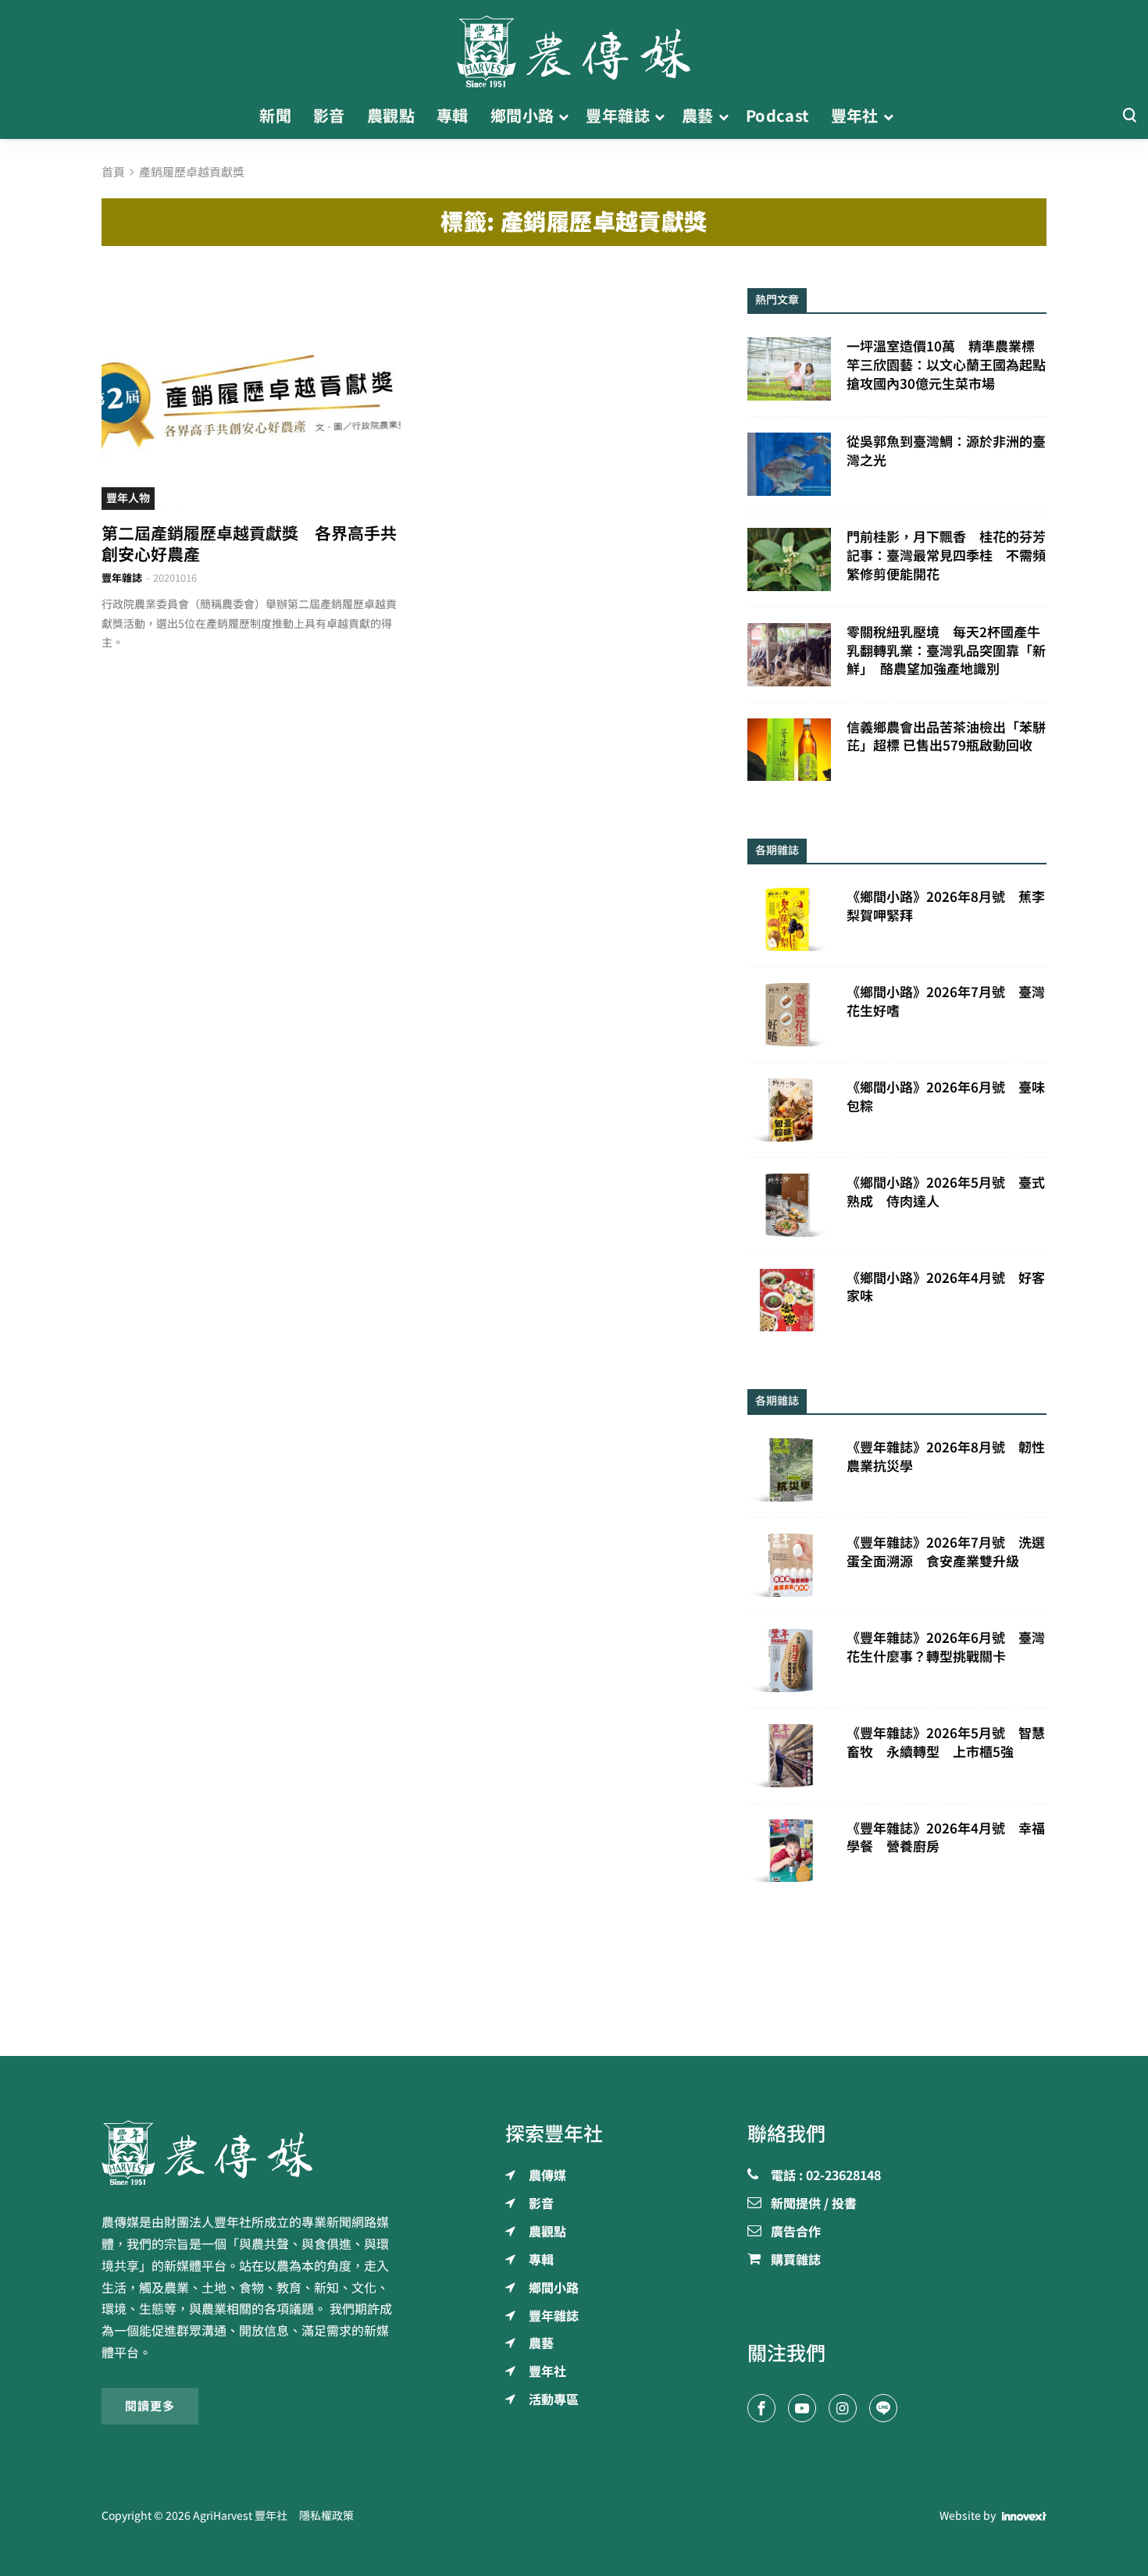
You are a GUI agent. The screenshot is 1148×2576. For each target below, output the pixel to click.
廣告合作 (796, 2232)
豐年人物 (128, 498)
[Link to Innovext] (1024, 2517)
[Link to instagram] (843, 2408)
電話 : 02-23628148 (826, 2176)
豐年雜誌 (122, 578)
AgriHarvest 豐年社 (240, 2516)
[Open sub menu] (563, 116)
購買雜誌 (796, 2261)
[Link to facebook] (761, 2408)
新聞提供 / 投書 (814, 2204)
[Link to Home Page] (574, 47)
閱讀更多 (150, 2406)
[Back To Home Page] (251, 2153)
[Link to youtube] (802, 2408)
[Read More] (251, 397)
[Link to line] (883, 2408)
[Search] (1129, 116)
